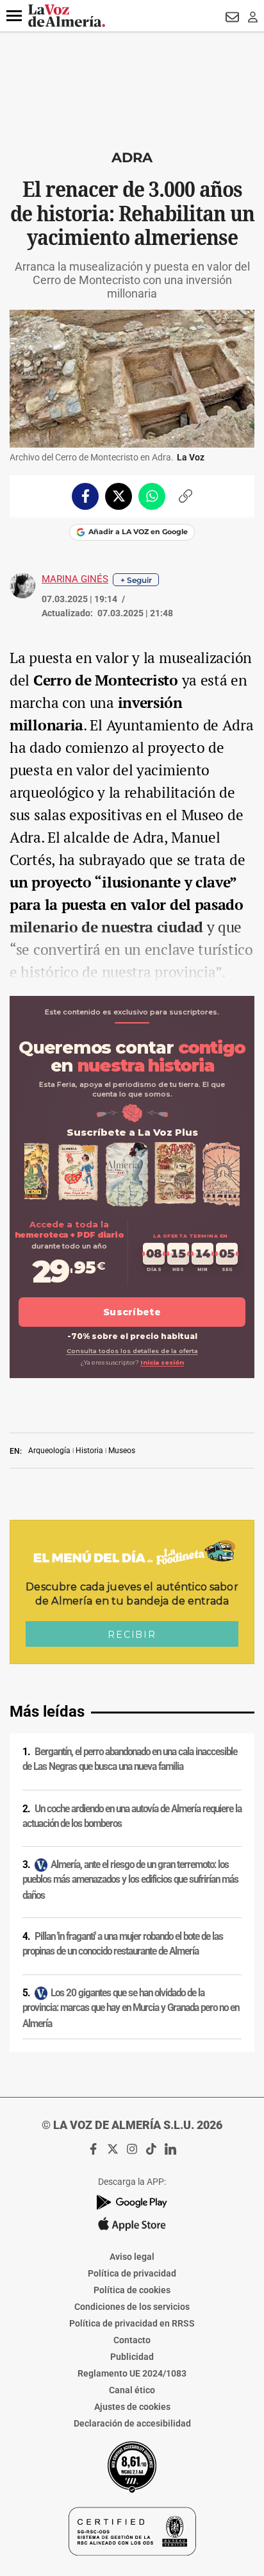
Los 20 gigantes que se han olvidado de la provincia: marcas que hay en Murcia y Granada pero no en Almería (131, 2008)
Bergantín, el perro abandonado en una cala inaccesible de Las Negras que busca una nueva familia (130, 1759)
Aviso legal (132, 2257)
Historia (89, 1451)
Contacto (132, 2340)
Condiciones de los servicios (132, 2307)
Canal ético (132, 2390)
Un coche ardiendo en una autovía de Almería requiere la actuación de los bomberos (132, 1816)
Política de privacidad (132, 2273)
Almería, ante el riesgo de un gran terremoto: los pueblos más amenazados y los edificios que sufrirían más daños (130, 1880)
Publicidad (132, 2357)
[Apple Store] (132, 2224)
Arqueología (49, 1451)
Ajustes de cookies (132, 2407)
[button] (14, 16)
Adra (132, 157)
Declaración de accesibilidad (132, 2423)
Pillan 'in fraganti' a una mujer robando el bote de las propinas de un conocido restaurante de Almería (123, 1944)
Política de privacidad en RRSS (132, 2323)
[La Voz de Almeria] (67, 16)
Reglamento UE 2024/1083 (132, 2373)
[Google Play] (132, 2202)
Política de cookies (132, 2290)
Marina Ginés (75, 579)
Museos (122, 1451)
